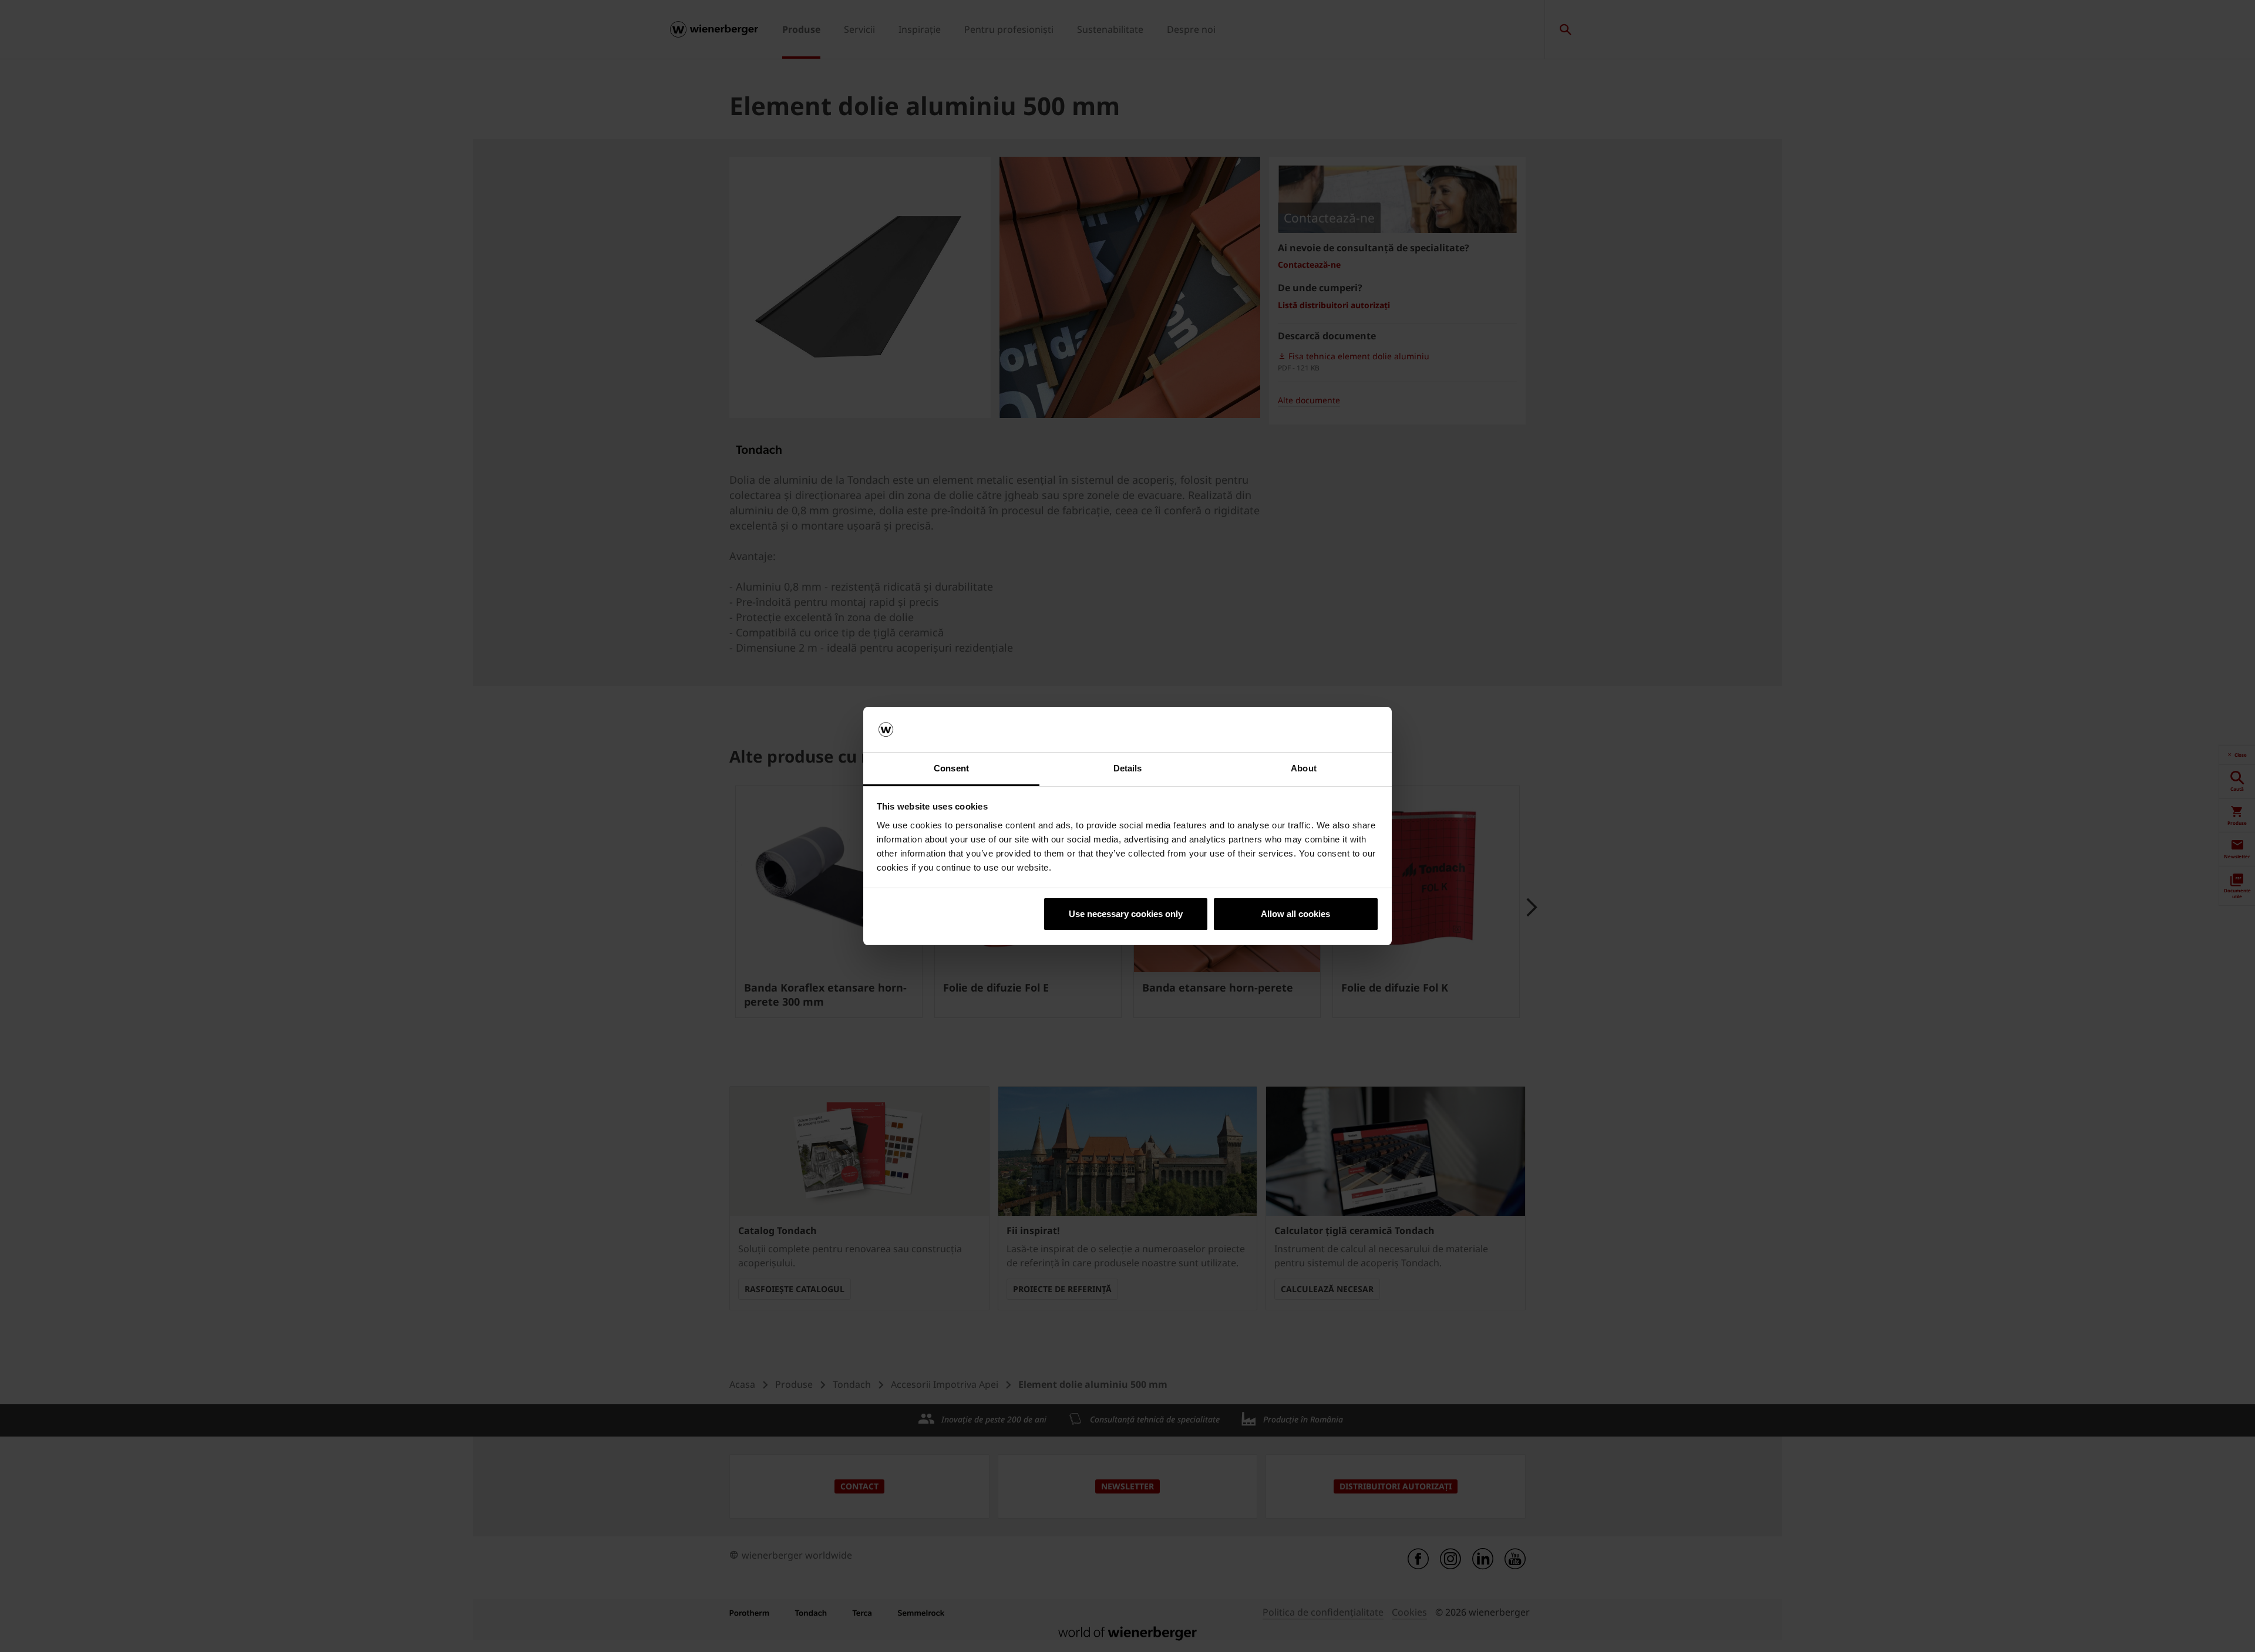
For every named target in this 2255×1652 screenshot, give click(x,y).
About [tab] (1304, 768)
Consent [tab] (951, 768)
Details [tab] (1128, 768)
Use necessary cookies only (1126, 914)
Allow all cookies (1295, 914)
